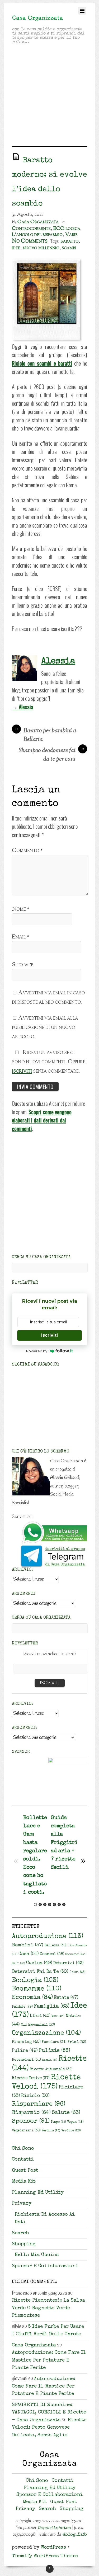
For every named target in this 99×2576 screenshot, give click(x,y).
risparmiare (39, 2104)
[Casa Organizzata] (38, 19)
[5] (54, 1904)
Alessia (58, 661)
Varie (71, 235)
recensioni (26, 2060)
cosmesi (52, 1954)
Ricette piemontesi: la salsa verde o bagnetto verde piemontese (48, 2308)
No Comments (30, 241)
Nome (21, 909)
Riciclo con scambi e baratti (42, 363)
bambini (28, 1945)
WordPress (53, 2548)
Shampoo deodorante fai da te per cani (51, 755)
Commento (27, 851)
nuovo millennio (41, 248)
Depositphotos (54, 2528)
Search (20, 2233)
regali (50, 2060)
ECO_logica (67, 229)
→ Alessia (23, 707)
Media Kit (24, 2182)
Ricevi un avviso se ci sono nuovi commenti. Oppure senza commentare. (49, 1062)
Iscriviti (49, 1335)
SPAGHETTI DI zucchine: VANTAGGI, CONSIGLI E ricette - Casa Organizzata (49, 2413)
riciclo (35, 2096)
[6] (59, 1904)
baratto (70, 241)
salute (66, 2113)
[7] (64, 1904)
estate (66, 1998)
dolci (77, 1972)
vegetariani (26, 2131)
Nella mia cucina (37, 2255)
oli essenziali (38, 2025)
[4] (50, 1904)
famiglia (52, 2007)
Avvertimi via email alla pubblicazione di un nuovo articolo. (45, 1027)
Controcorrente (31, 229)
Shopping (24, 2244)
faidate (22, 2007)
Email (21, 937)
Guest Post (25, 2171)
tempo (58, 2122)
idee (16, 248)
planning (26, 2042)
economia (32, 1998)
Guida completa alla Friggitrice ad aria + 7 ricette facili (67, 1843)
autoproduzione (48, 1937)
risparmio (31, 2113)
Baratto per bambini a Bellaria (46, 735)
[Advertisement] (49, 97)
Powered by (37, 1351)
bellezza (55, 1946)
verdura (51, 2131)
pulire (25, 2051)
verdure (71, 2131)
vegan (75, 2122)
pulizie (55, 2051)
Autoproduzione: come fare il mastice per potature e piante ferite (49, 2360)
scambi (69, 248)
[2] (40, 1904)
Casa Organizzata (38, 222)
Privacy (22, 2204)
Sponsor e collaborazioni (45, 2266)
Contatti (23, 2160)
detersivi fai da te (40, 1972)
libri (40, 2016)
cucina (39, 1963)
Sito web (23, 965)
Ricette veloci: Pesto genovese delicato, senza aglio (49, 2428)
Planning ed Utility (38, 2193)
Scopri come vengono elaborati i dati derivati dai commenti (42, 1120)
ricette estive (31, 2078)
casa (29, 1954)
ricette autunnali (51, 2069)
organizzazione (46, 2033)
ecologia (35, 1981)
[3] (45, 1904)
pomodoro (54, 2042)
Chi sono (23, 2149)
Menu (58, 2016)
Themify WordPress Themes (45, 2556)
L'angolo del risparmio (37, 235)
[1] (35, 1904)
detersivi (68, 1963)
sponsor (31, 2121)
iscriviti (22, 1071)
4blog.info (74, 2535)
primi (77, 2042)
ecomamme (37, 1989)
